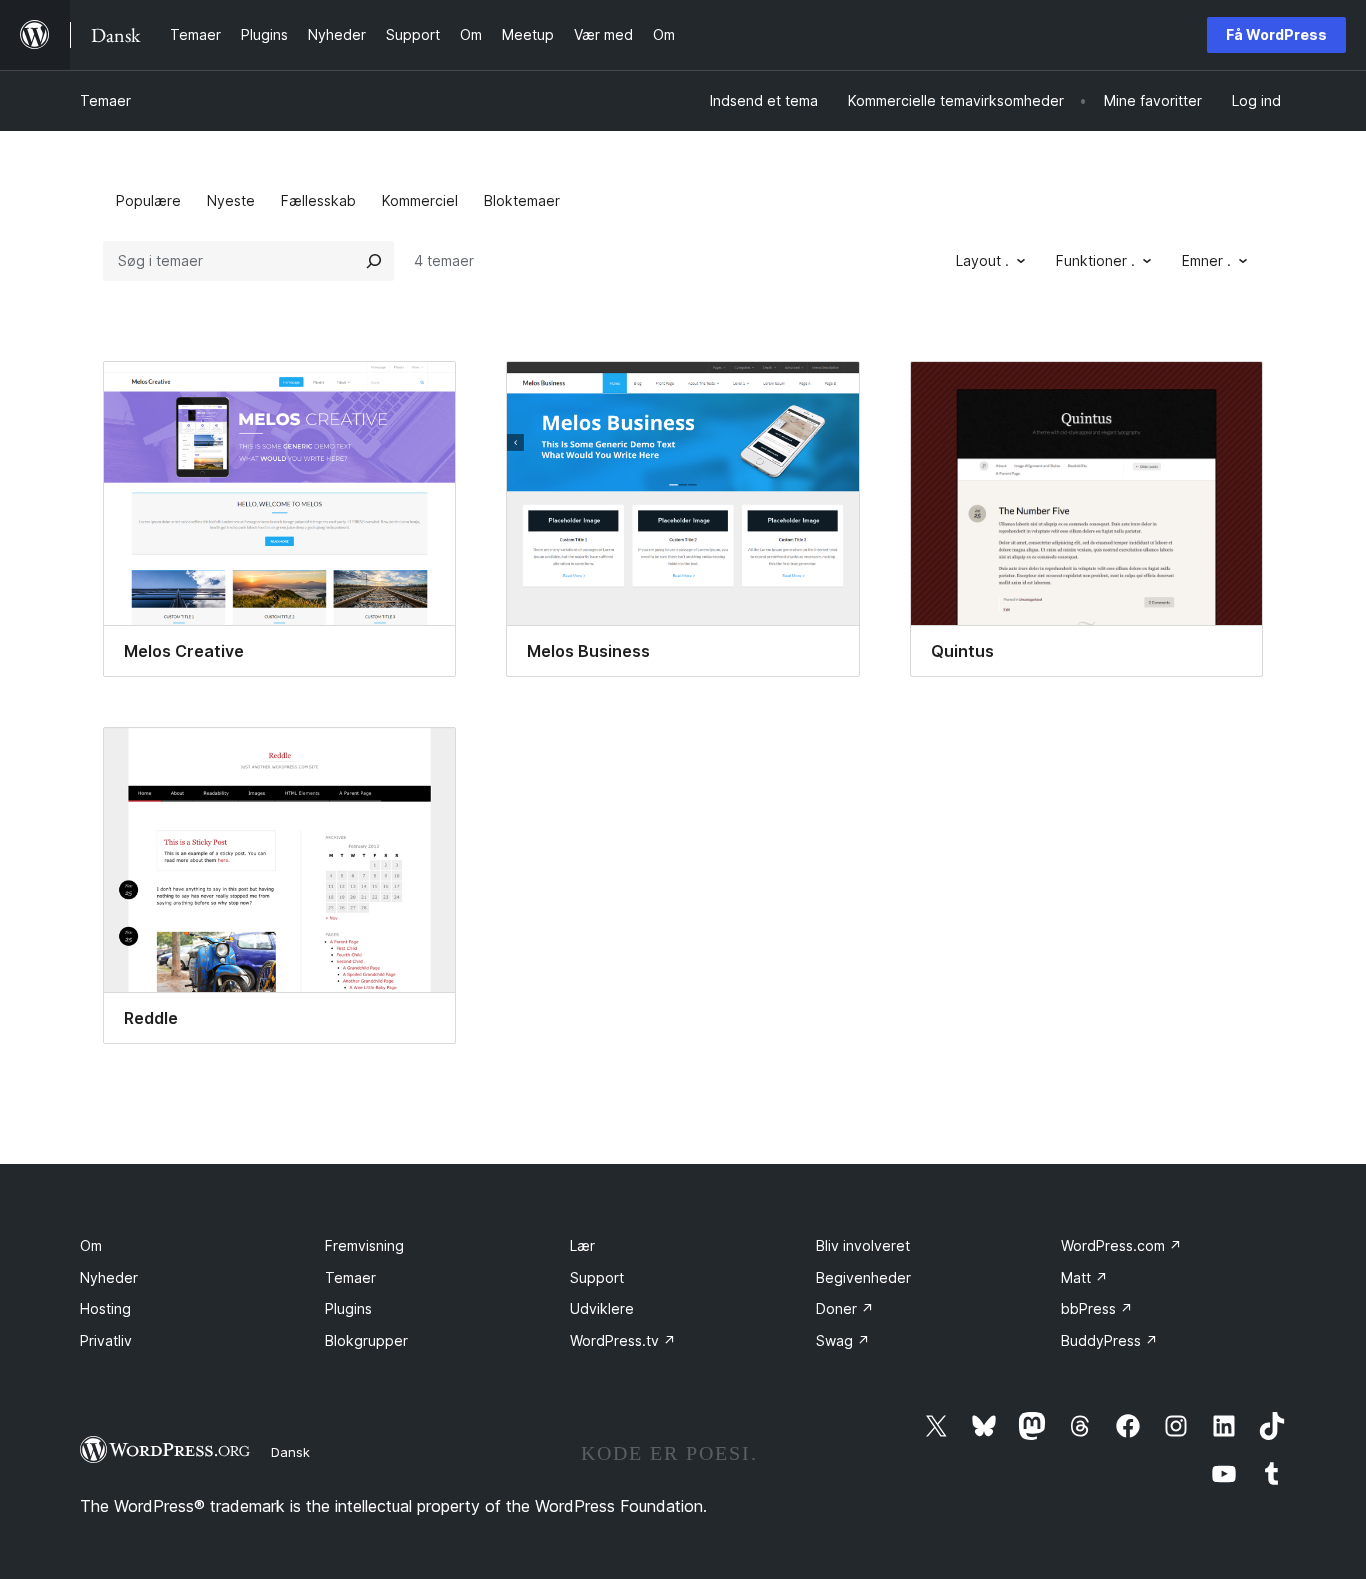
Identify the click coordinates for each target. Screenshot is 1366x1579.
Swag (843, 1340)
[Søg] (374, 261)
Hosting (105, 1308)
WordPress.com (1121, 1245)
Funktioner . (1095, 260)
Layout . (982, 260)
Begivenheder (863, 1277)
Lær (582, 1245)
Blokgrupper (366, 1340)
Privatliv (106, 1340)
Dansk (290, 1452)
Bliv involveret (863, 1245)
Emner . (1206, 260)
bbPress (1097, 1308)
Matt (1084, 1277)
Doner (845, 1308)
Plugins (348, 1308)
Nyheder (109, 1277)
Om (91, 1245)
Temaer (105, 100)
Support (597, 1277)
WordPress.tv (623, 1340)
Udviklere (602, 1308)
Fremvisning (364, 1245)
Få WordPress (1276, 34)
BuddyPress (1109, 1340)
